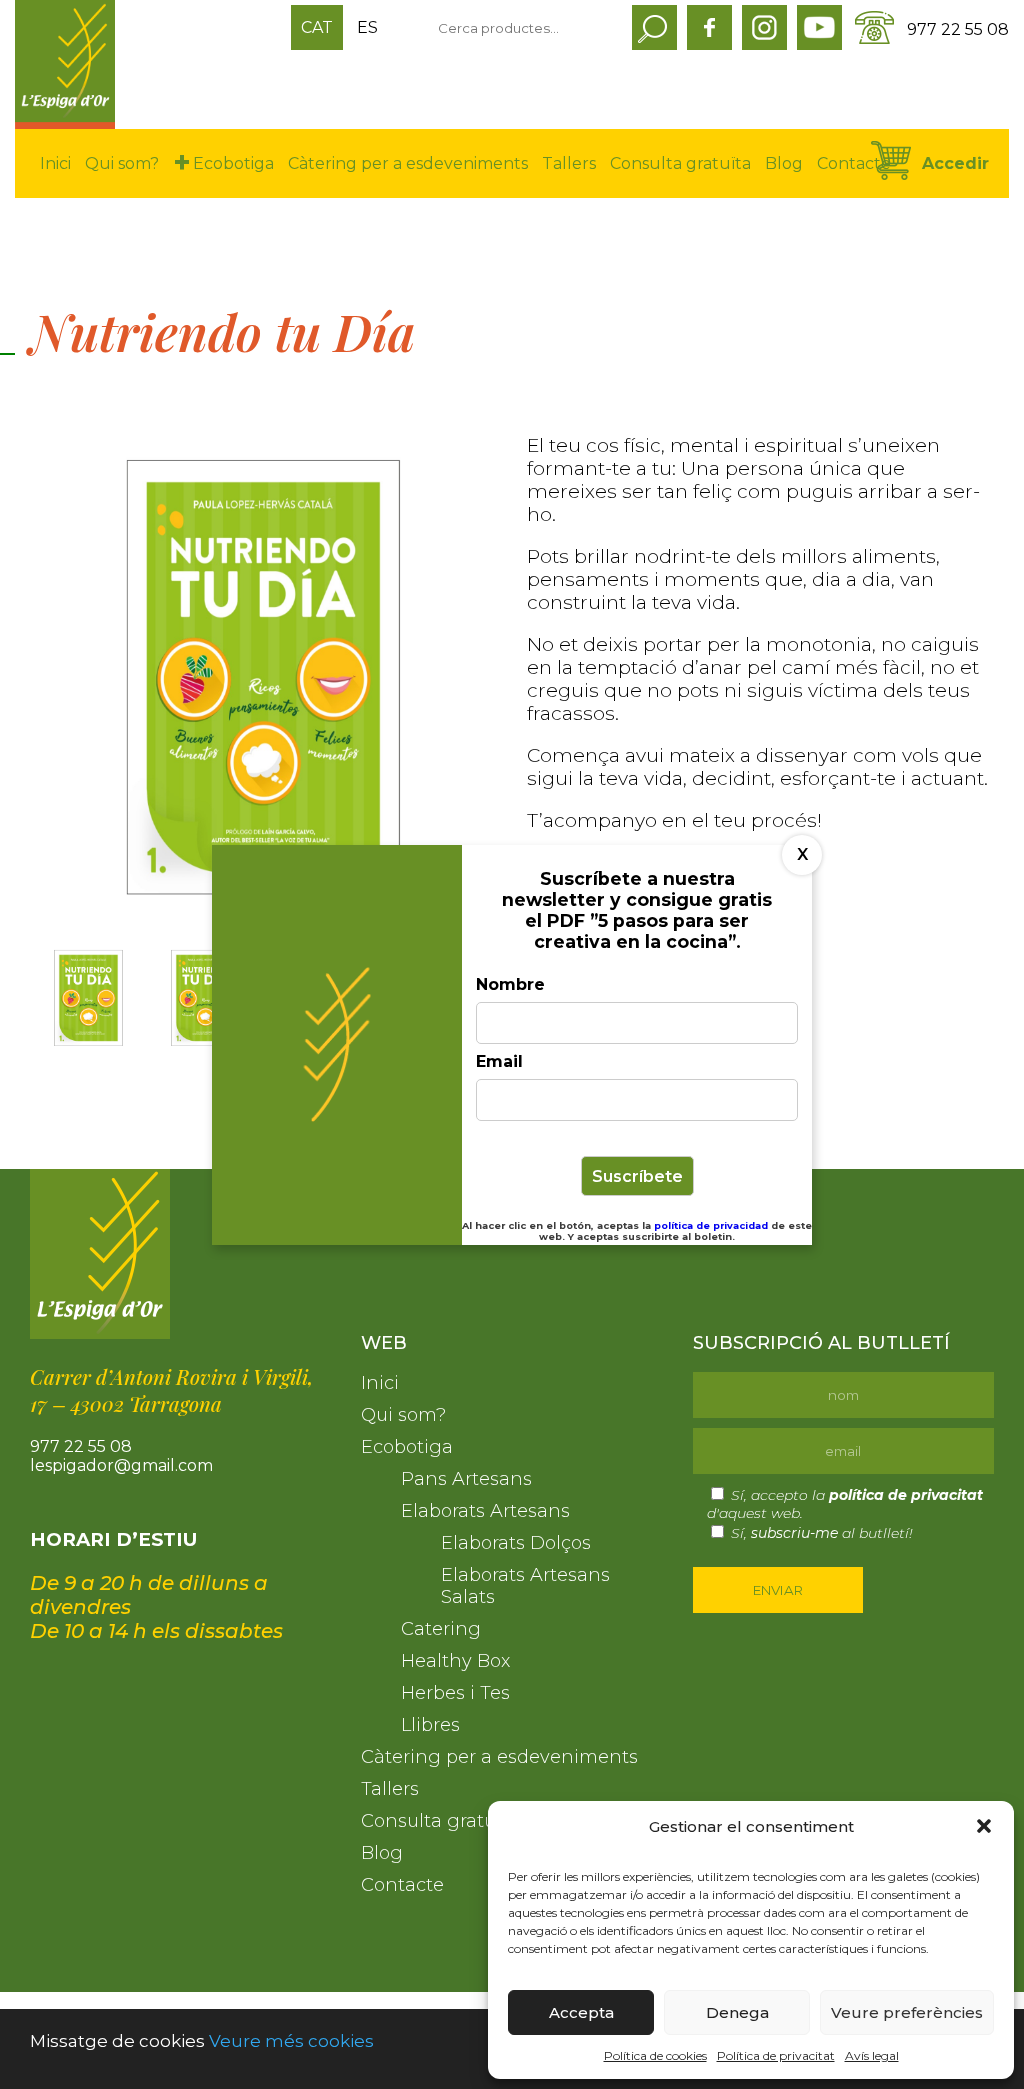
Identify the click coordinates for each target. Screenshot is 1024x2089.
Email (499, 1061)
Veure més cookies (291, 2041)
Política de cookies (655, 2055)
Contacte (854, 163)
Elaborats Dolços (516, 1543)
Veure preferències (907, 2012)
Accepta (581, 2012)
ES (367, 27)
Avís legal (872, 2055)
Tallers (569, 163)
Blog (784, 163)
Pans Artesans (466, 1479)
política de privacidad (712, 1225)
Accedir (955, 163)
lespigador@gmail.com (121, 1465)
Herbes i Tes (455, 1693)
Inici (55, 163)
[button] (984, 1826)
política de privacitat (906, 1495)
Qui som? (122, 163)
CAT (317, 27)
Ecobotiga (233, 163)
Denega (737, 2012)
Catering (441, 1629)
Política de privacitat (776, 2055)
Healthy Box (455, 1661)
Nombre (510, 984)
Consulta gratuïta (680, 163)
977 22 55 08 (958, 29)
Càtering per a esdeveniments (408, 163)
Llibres (430, 1725)
